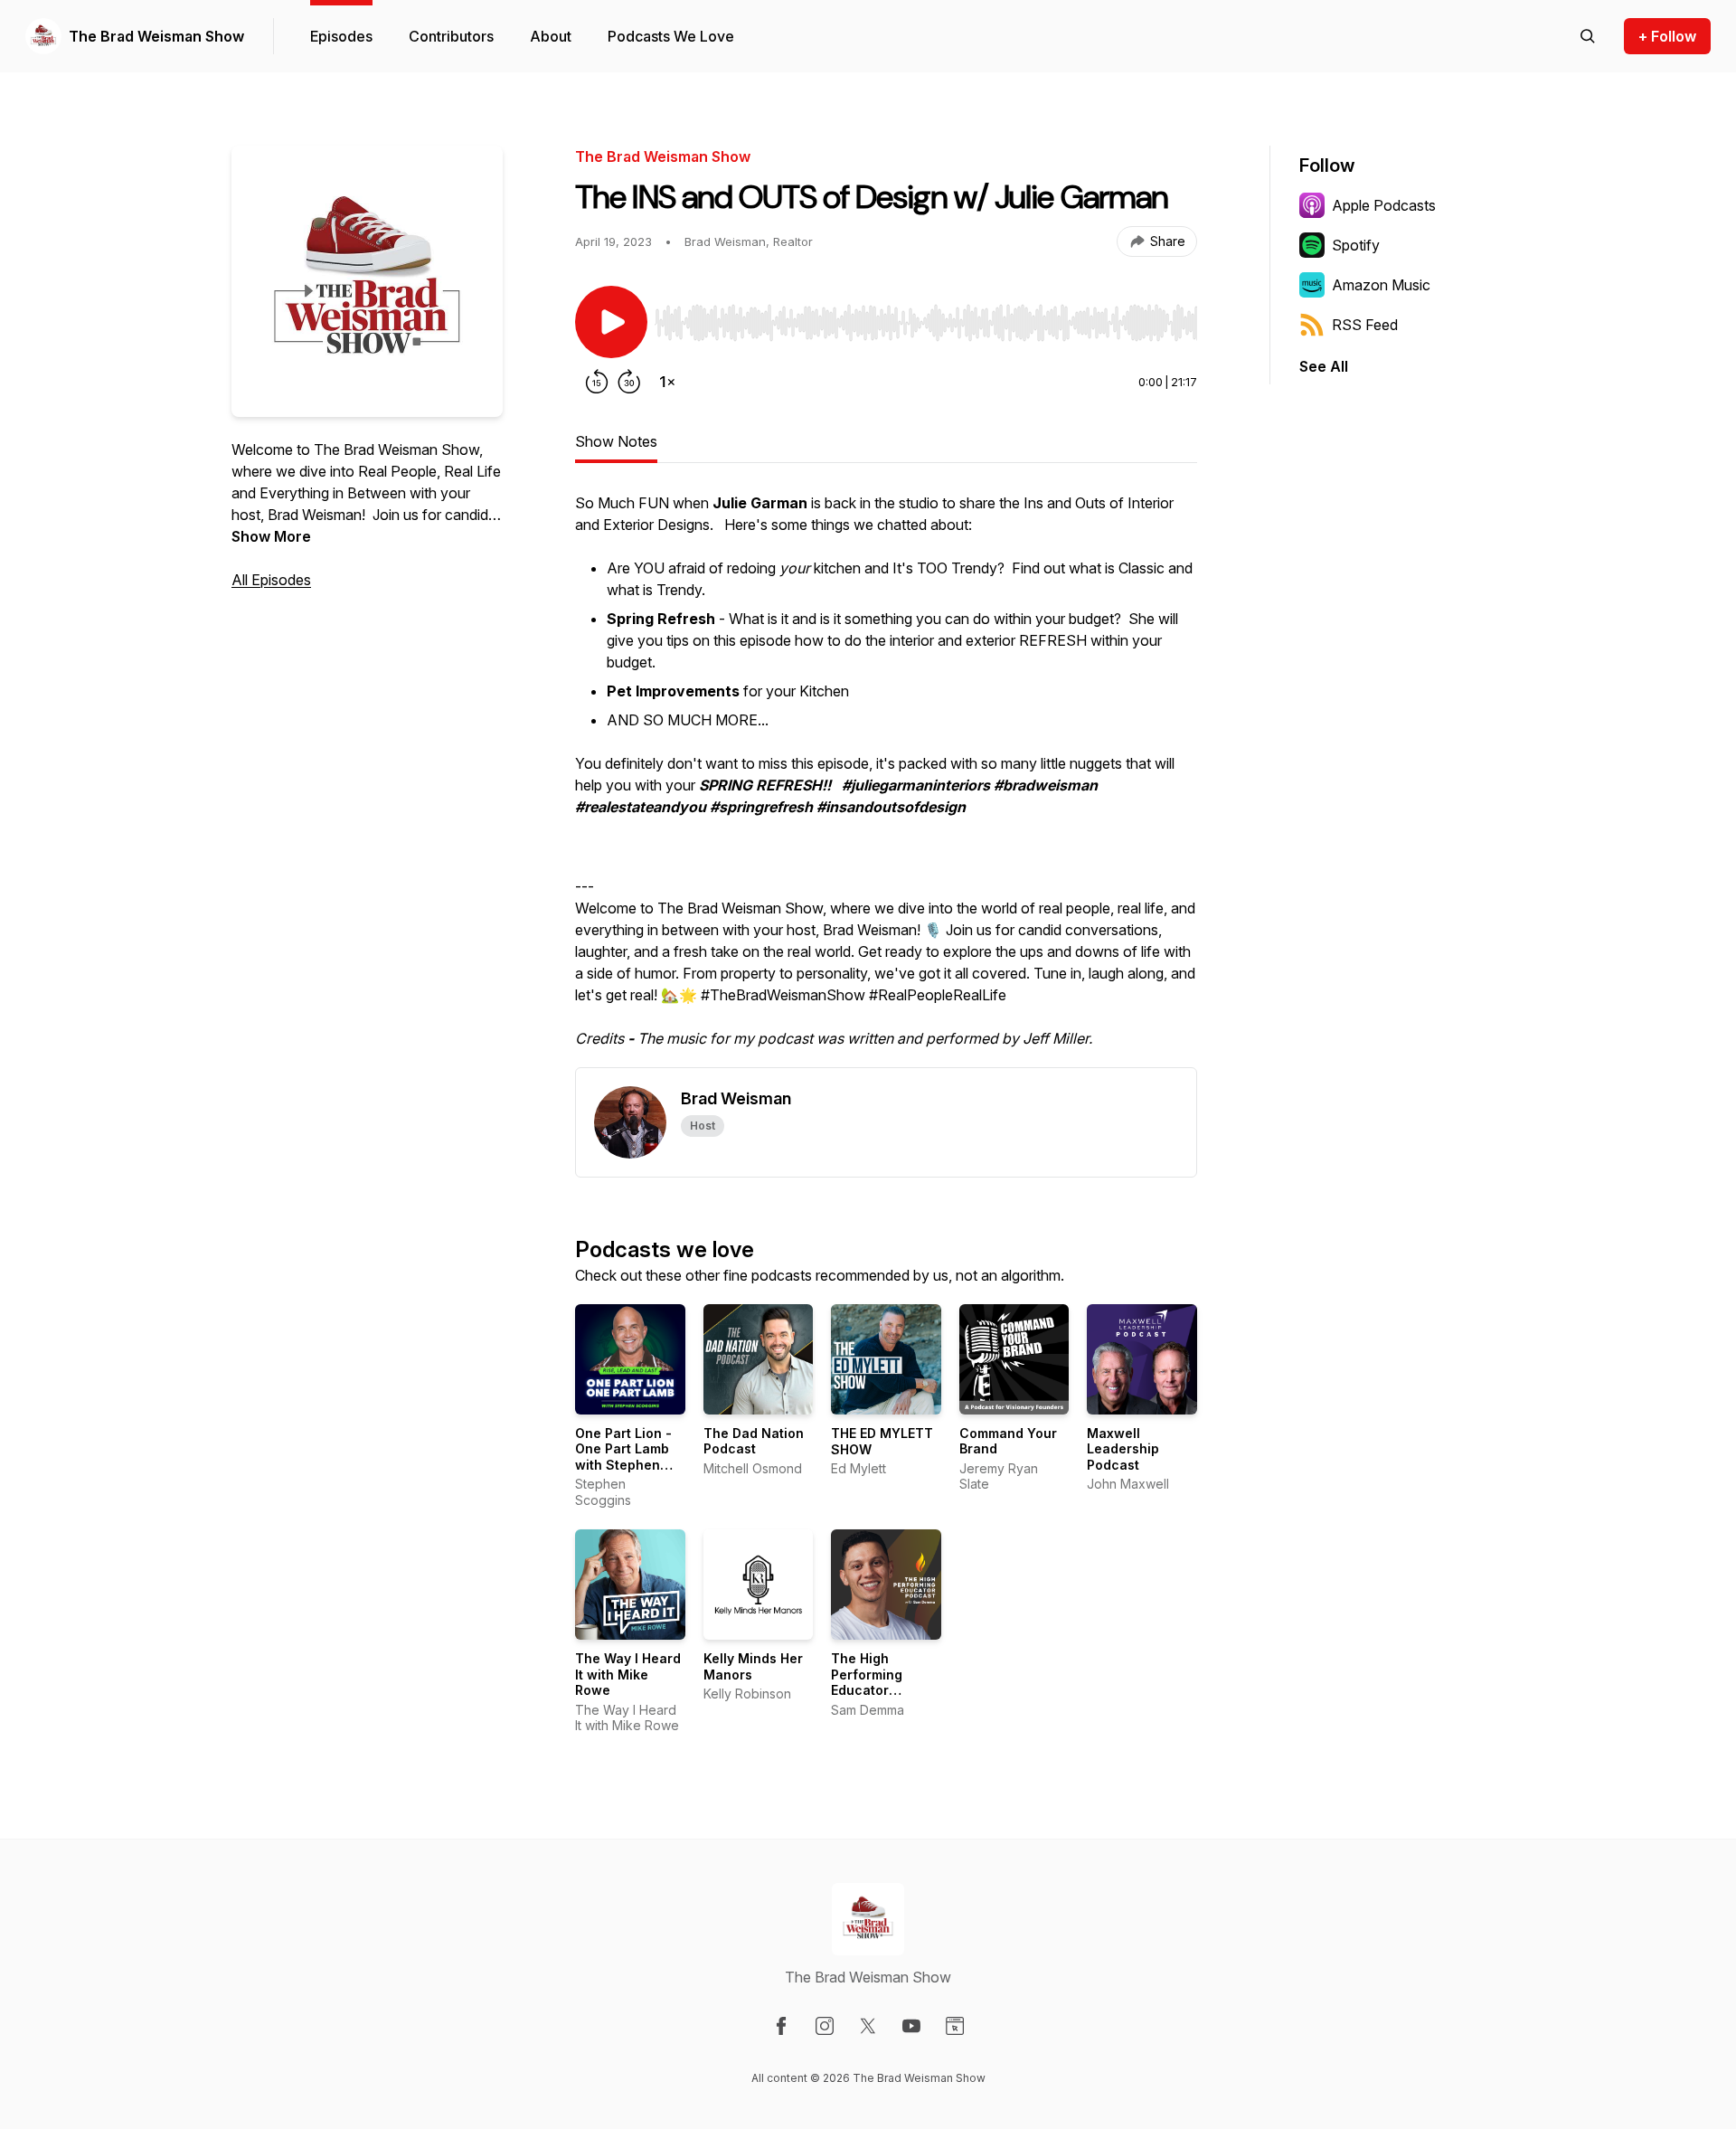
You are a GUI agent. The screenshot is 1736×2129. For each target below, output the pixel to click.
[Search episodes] (1588, 36)
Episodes (341, 36)
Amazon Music (1381, 285)
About (551, 36)
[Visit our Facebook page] (781, 2026)
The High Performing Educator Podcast (867, 1682)
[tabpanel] (886, 780)
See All (1324, 366)
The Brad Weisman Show (156, 36)
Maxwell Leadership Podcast (1123, 1449)
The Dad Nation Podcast (754, 1441)
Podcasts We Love (671, 36)
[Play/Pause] (611, 322)
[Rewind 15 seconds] (597, 382)
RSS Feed (1365, 325)
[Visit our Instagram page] (825, 2026)
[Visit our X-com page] (868, 2026)
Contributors (451, 36)
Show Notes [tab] (616, 441)
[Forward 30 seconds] (629, 382)
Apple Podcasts (1384, 205)
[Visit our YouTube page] (911, 2026)
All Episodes (271, 580)
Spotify (1356, 245)
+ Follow (1667, 36)
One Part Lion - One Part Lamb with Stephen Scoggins (623, 1457)
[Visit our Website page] (955, 2026)
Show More (271, 536)
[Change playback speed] (667, 382)
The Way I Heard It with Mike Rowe (628, 1674)
